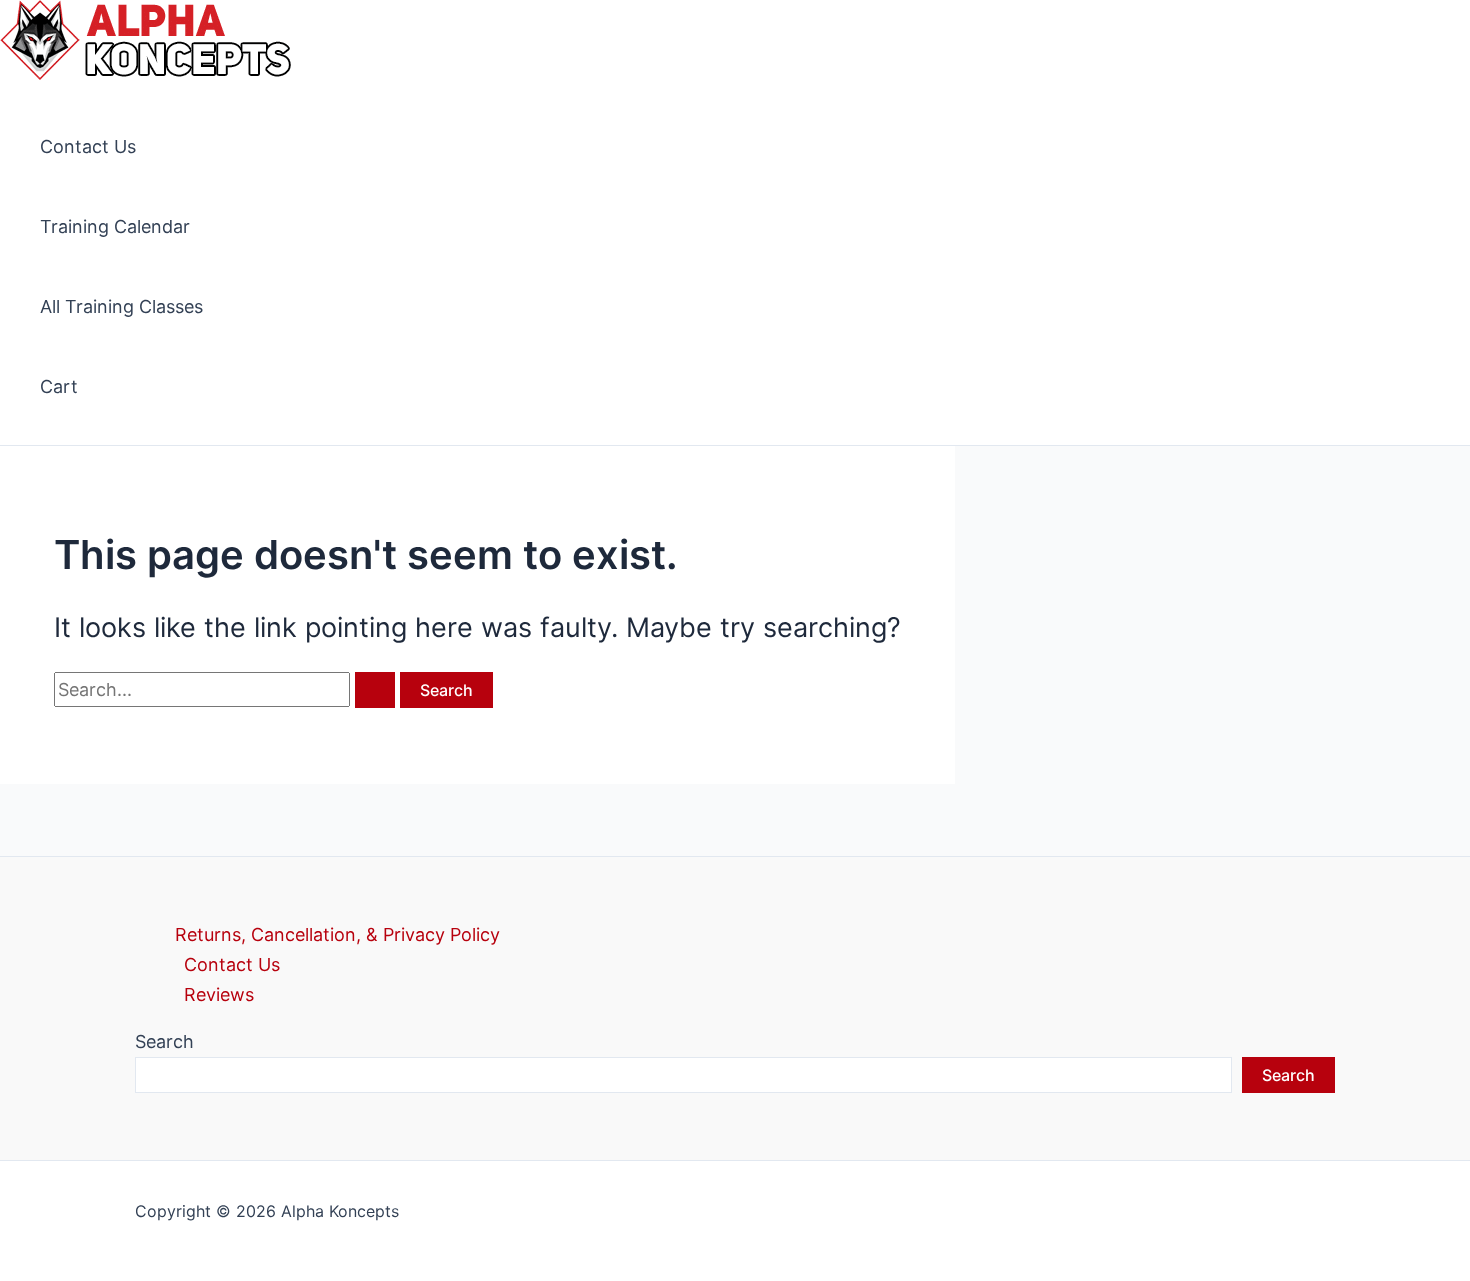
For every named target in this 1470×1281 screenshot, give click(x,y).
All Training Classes (121, 306)
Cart (59, 386)
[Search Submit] (375, 690)
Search (164, 1041)
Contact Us (88, 146)
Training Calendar (115, 226)
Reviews (219, 994)
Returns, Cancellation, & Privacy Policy (337, 934)
